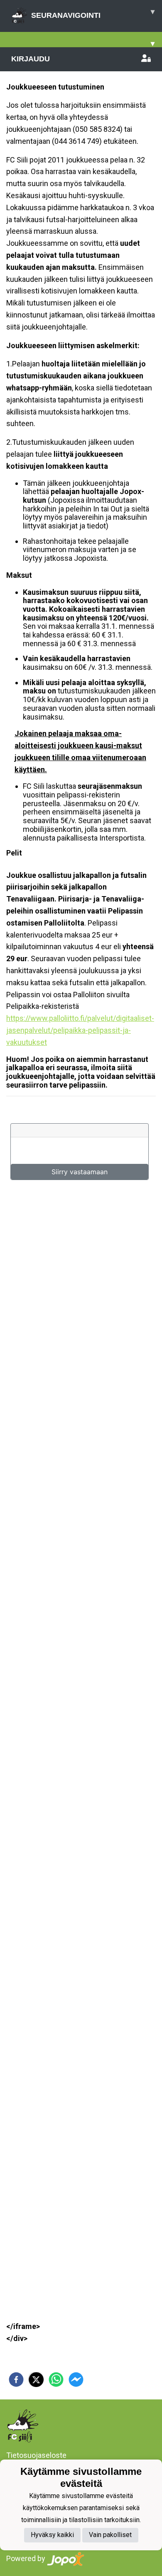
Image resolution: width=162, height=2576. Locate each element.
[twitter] (36, 2380)
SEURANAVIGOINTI (93, 13)
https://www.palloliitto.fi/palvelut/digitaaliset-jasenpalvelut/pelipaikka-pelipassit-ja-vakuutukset (80, 1030)
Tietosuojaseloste (36, 2455)
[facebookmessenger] (76, 2380)
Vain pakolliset (110, 2535)
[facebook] (16, 2380)
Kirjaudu (31, 59)
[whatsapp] (56, 2380)
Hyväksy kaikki (52, 2535)
